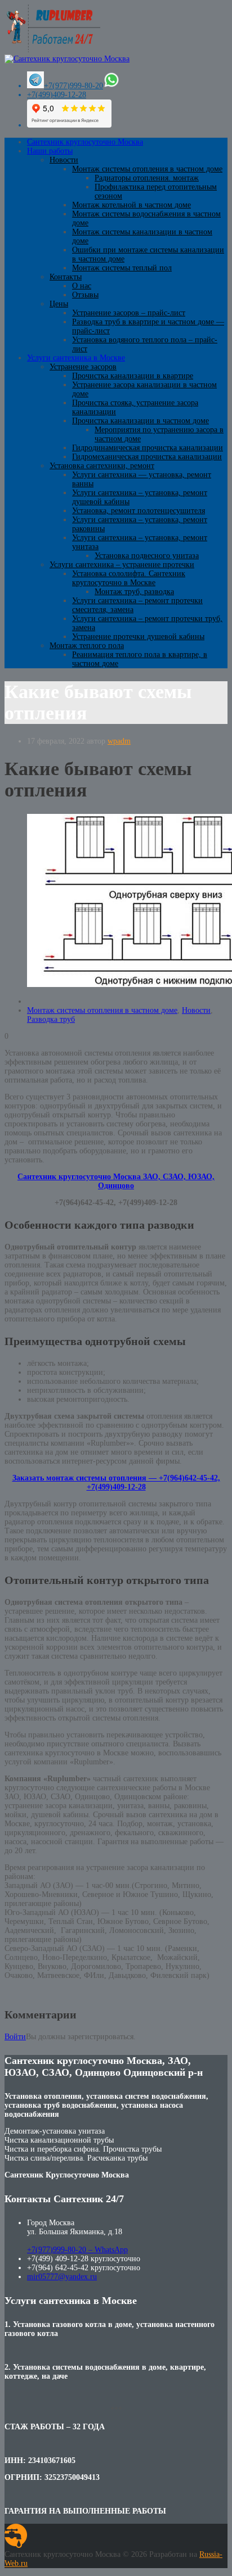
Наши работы (50, 151)
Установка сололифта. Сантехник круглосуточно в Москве (129, 578)
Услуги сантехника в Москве (76, 358)
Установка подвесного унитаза (147, 556)
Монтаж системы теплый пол (122, 268)
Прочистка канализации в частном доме (140, 421)
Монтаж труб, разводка (134, 592)
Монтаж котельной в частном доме (131, 205)
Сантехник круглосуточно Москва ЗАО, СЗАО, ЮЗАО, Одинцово (116, 1181)
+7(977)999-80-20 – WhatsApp (77, 2250)
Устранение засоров (83, 367)
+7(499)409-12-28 (57, 95)
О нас (82, 286)
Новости (64, 160)
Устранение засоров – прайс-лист (129, 313)
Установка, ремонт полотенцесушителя (139, 511)
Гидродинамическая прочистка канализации (148, 448)
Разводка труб (51, 1019)
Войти (15, 2037)
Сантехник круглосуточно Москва (85, 142)
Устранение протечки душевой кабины (138, 637)
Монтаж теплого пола (87, 646)
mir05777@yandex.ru (62, 2277)
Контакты (66, 277)
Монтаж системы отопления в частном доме (147, 169)
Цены (59, 304)
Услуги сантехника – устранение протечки (122, 565)
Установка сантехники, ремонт (102, 466)
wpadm (119, 741)
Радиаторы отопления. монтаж (147, 178)
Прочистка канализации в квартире (133, 376)
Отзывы (85, 295)
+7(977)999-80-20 (73, 86)
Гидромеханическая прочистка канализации (147, 457)
